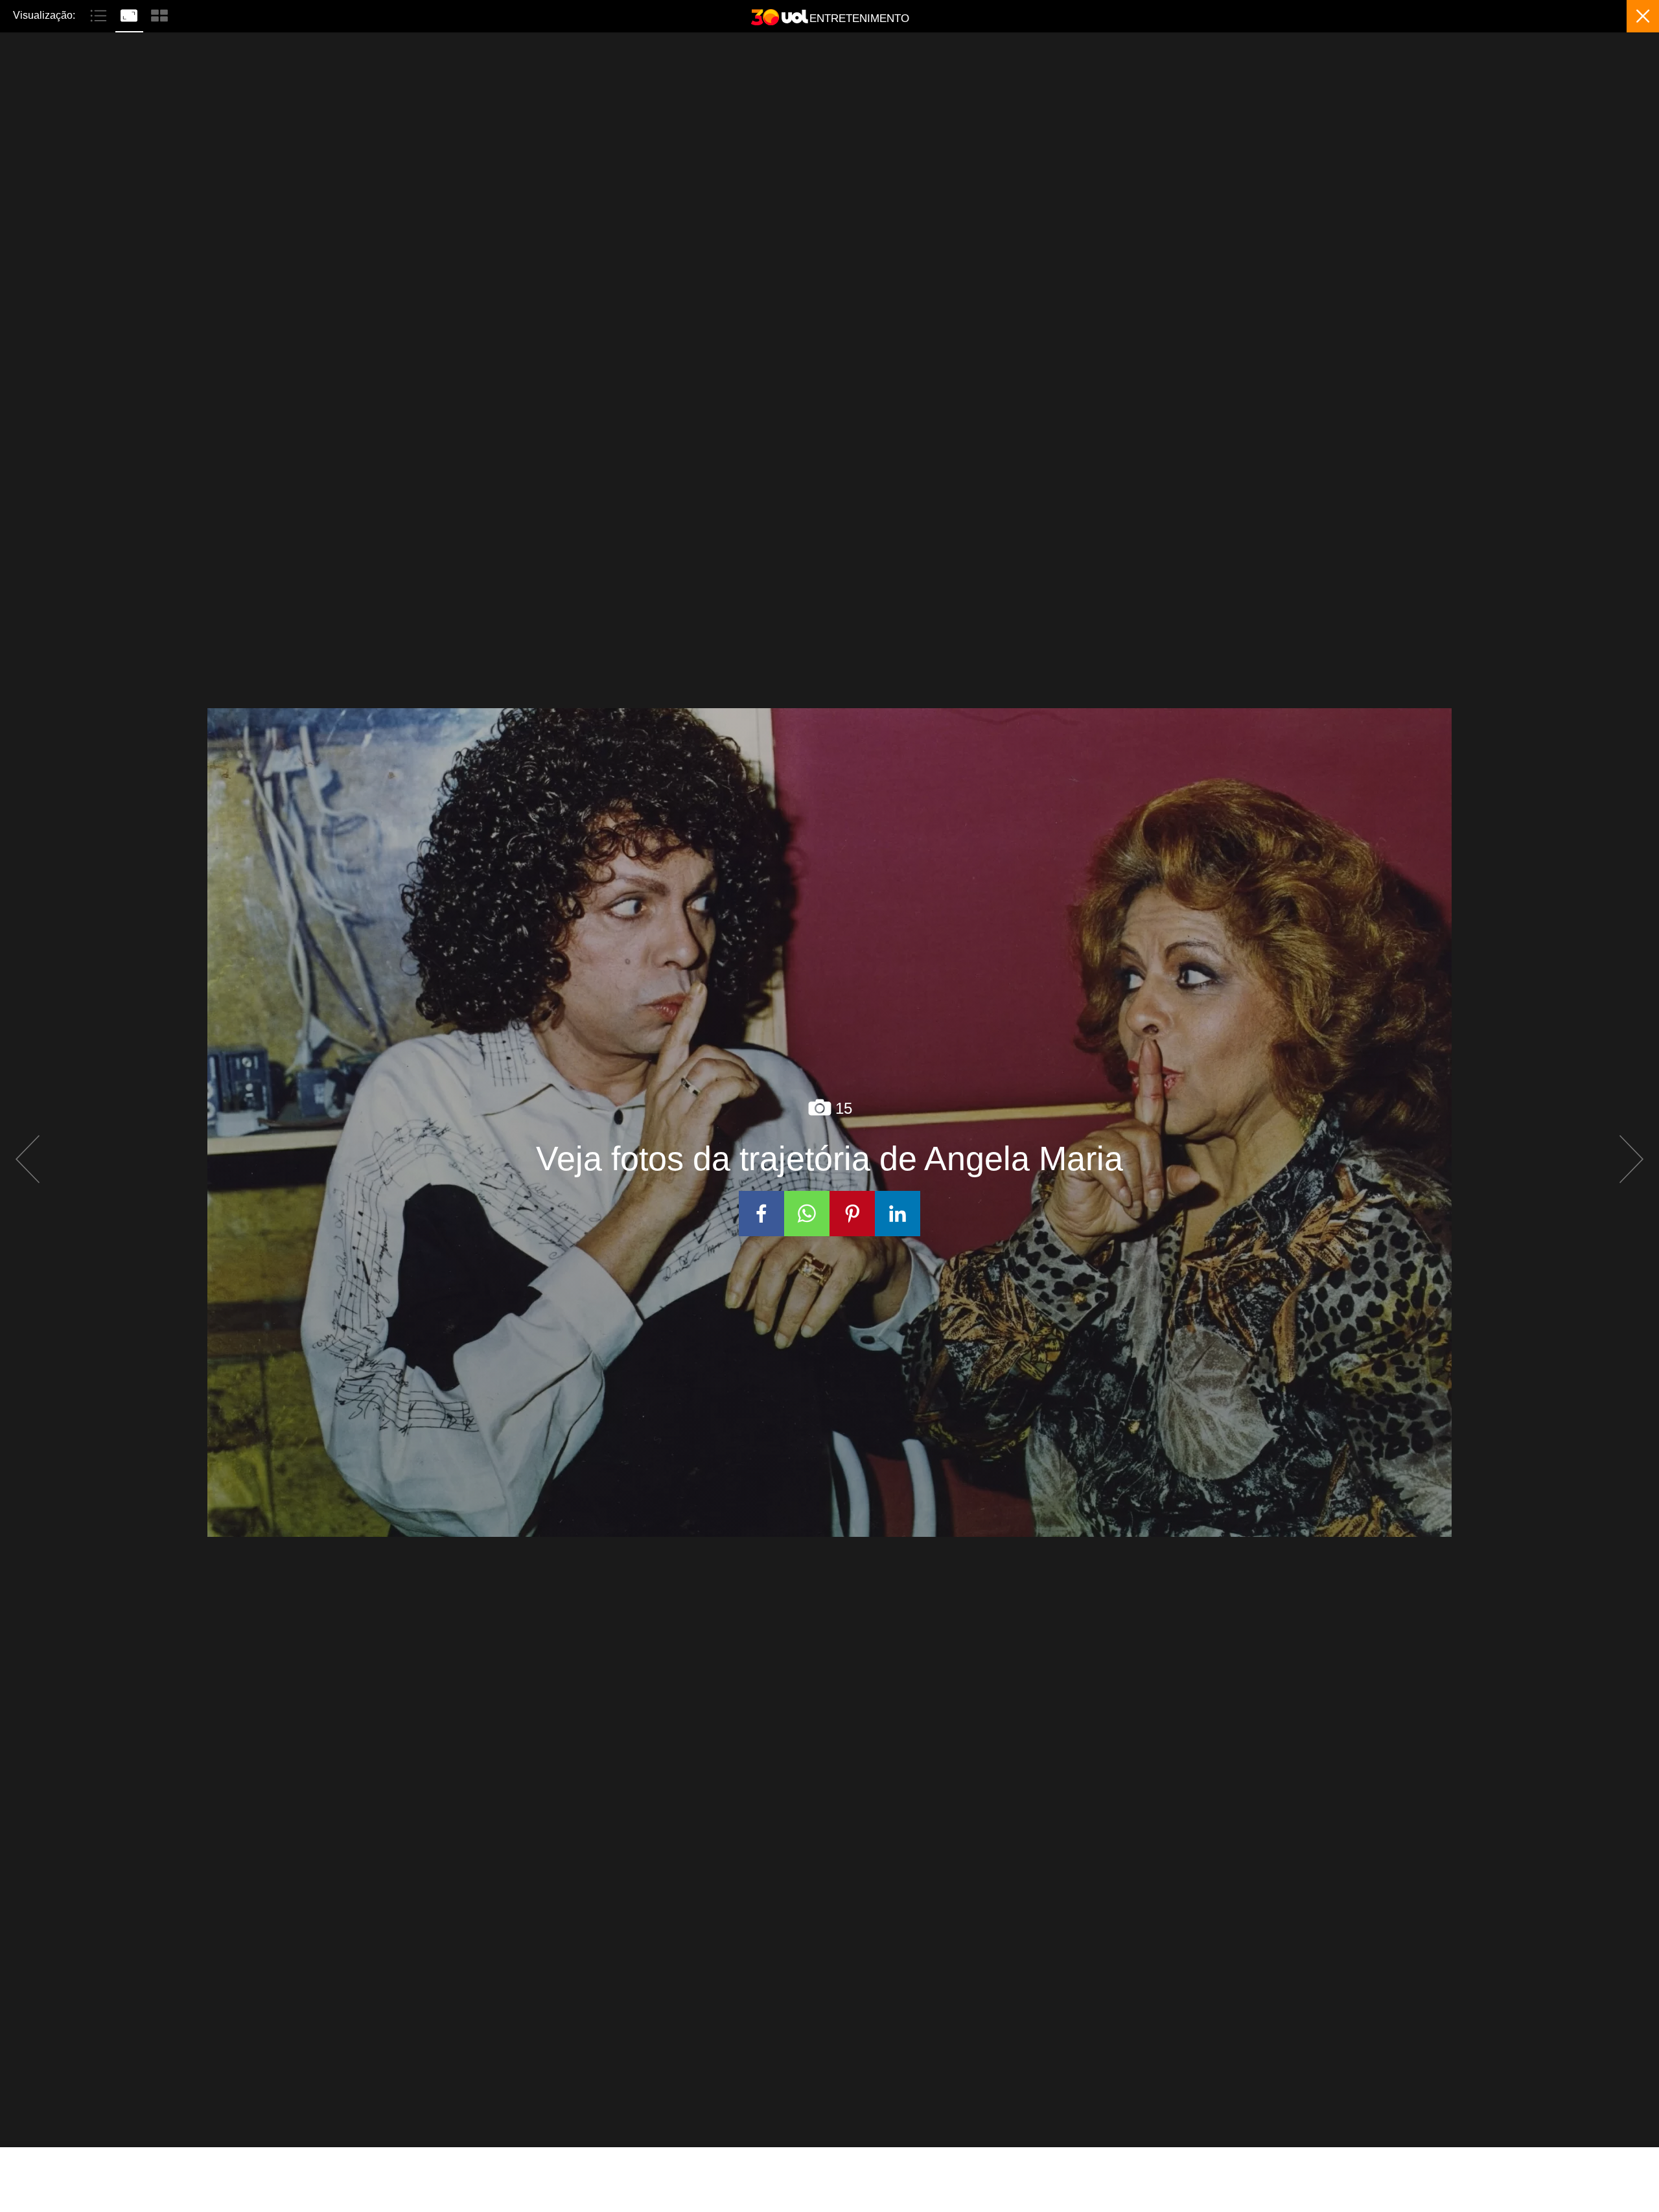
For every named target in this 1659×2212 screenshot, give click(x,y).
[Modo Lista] (100, 14)
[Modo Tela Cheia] (131, 14)
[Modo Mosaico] (159, 14)
